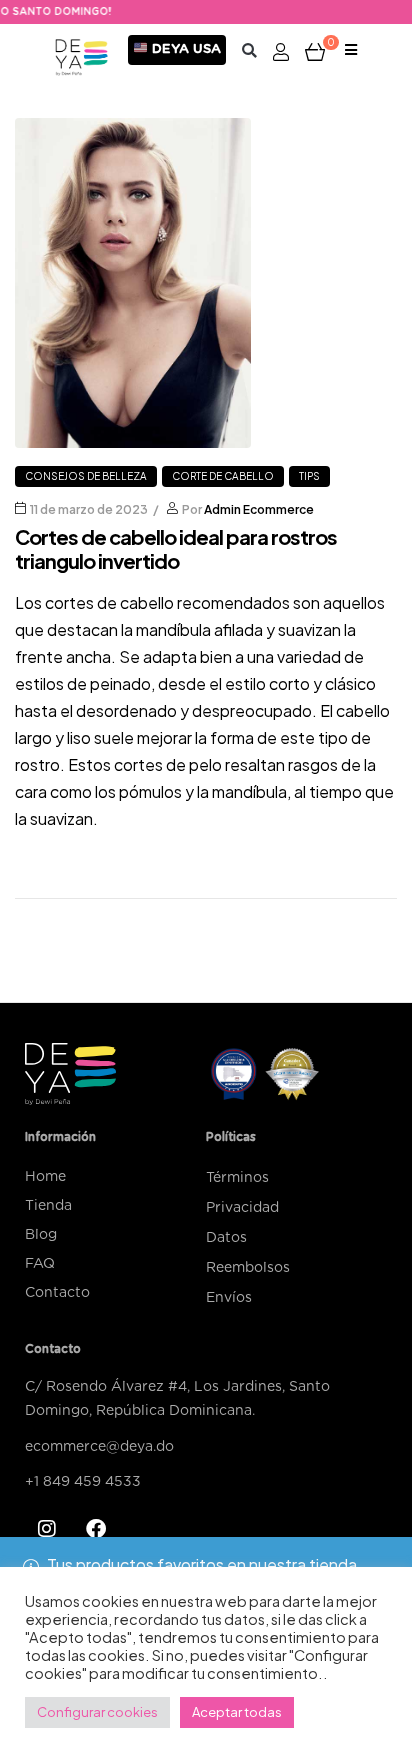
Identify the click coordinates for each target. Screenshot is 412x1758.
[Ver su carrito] (315, 50)
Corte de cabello (223, 476)
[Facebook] (96, 1529)
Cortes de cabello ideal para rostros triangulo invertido (176, 548)
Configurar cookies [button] (97, 1712)
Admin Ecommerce (259, 509)
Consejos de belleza (86, 476)
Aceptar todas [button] (237, 1712)
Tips (309, 476)
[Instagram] (47, 1529)
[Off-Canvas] (351, 51)
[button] (249, 50)
